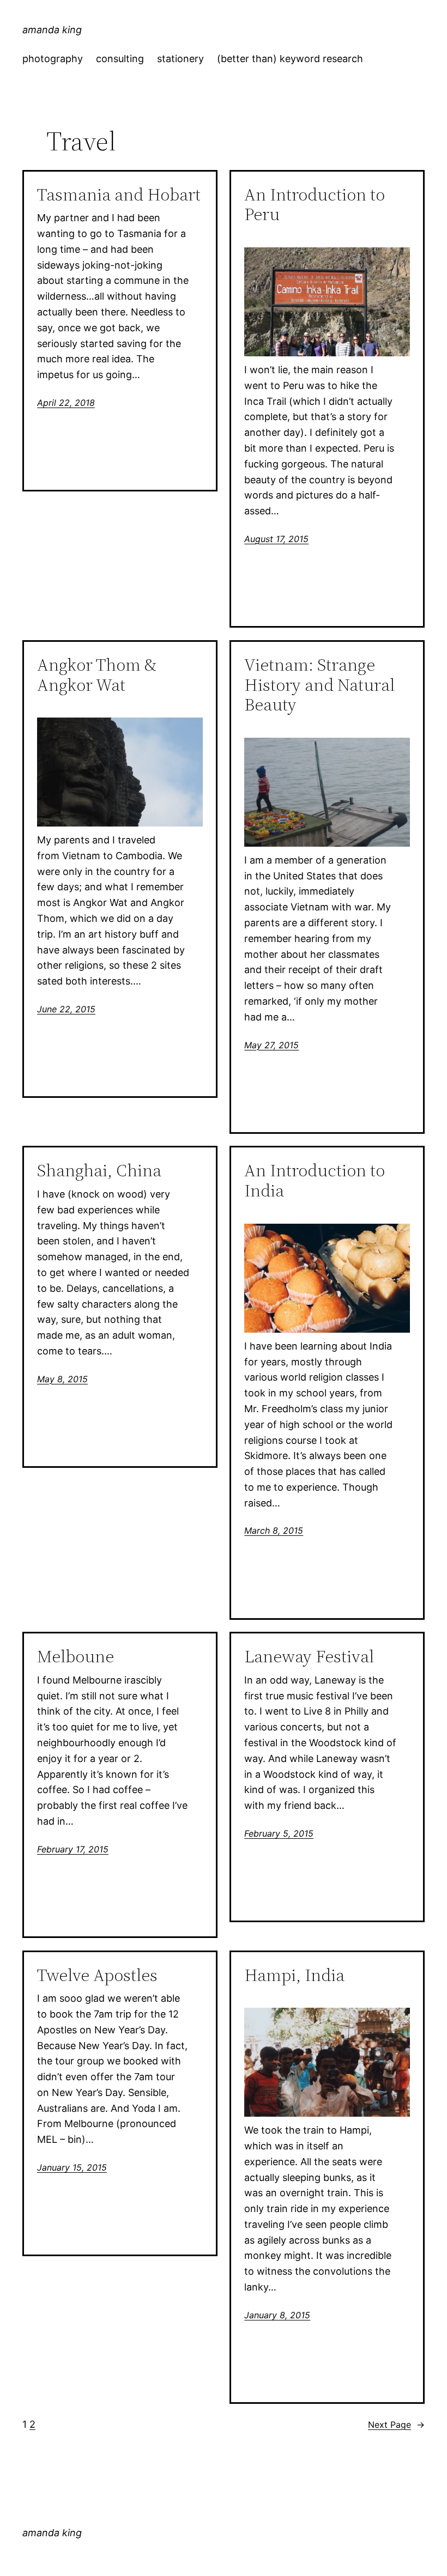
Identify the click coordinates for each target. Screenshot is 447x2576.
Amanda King (52, 30)
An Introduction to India (315, 1181)
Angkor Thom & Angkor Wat (97, 675)
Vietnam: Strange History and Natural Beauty (319, 685)
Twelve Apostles (97, 1975)
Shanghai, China (99, 1171)
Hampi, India (294, 1975)
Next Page (396, 2425)
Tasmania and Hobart (119, 195)
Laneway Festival (309, 1657)
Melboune (75, 1657)
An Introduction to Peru (315, 205)
